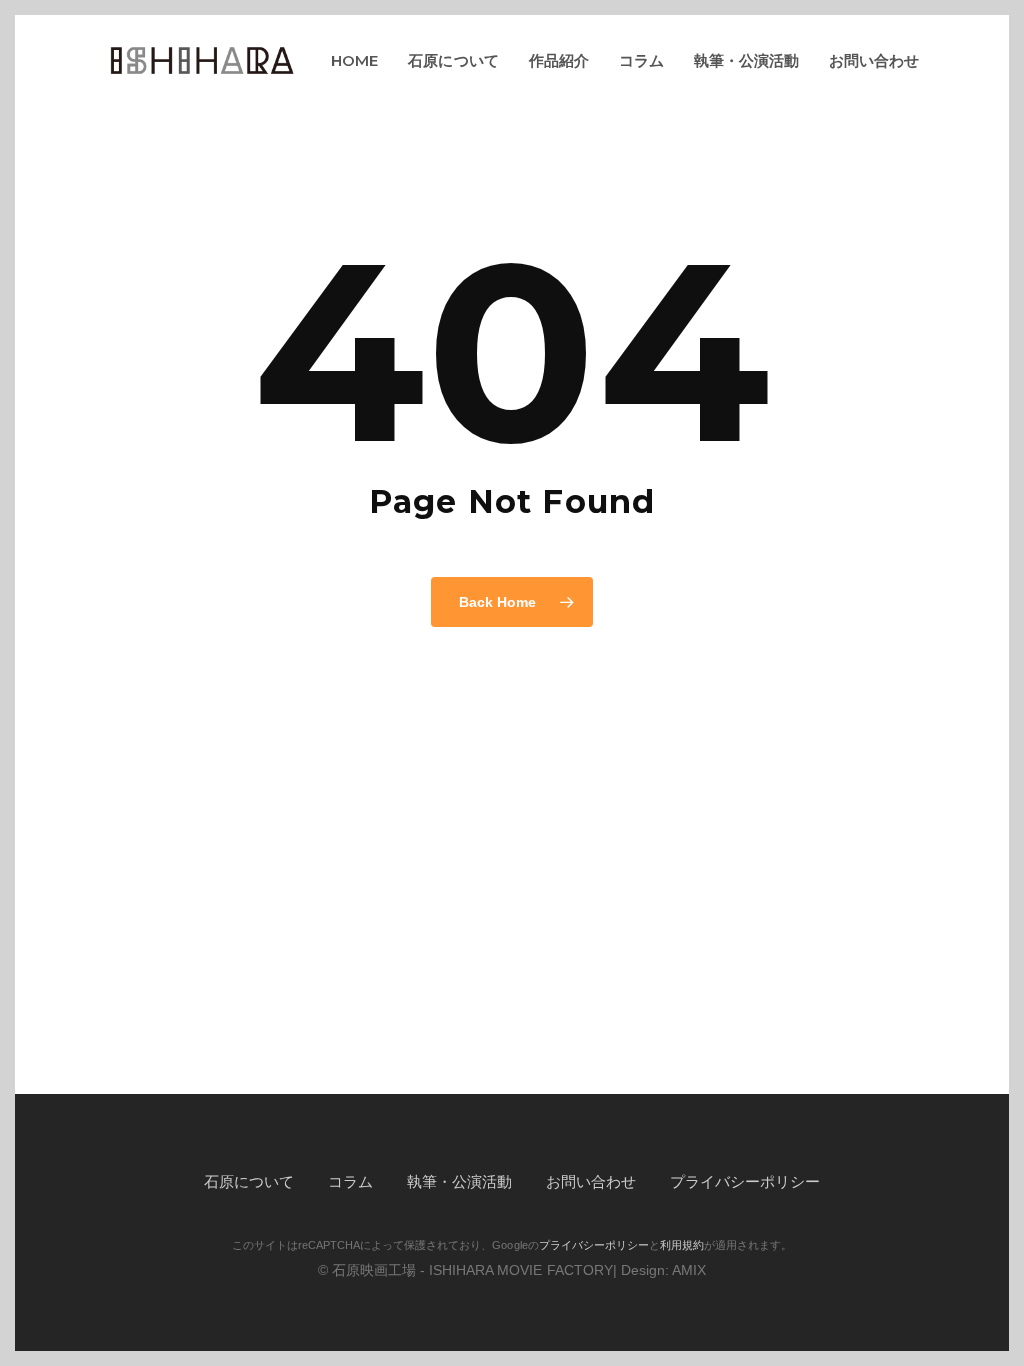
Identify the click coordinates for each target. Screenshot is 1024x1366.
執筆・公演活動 (459, 1181)
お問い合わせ (591, 1181)
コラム (350, 1181)
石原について (249, 1181)
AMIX (689, 1270)
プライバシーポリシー (745, 1181)
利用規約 (682, 1245)
